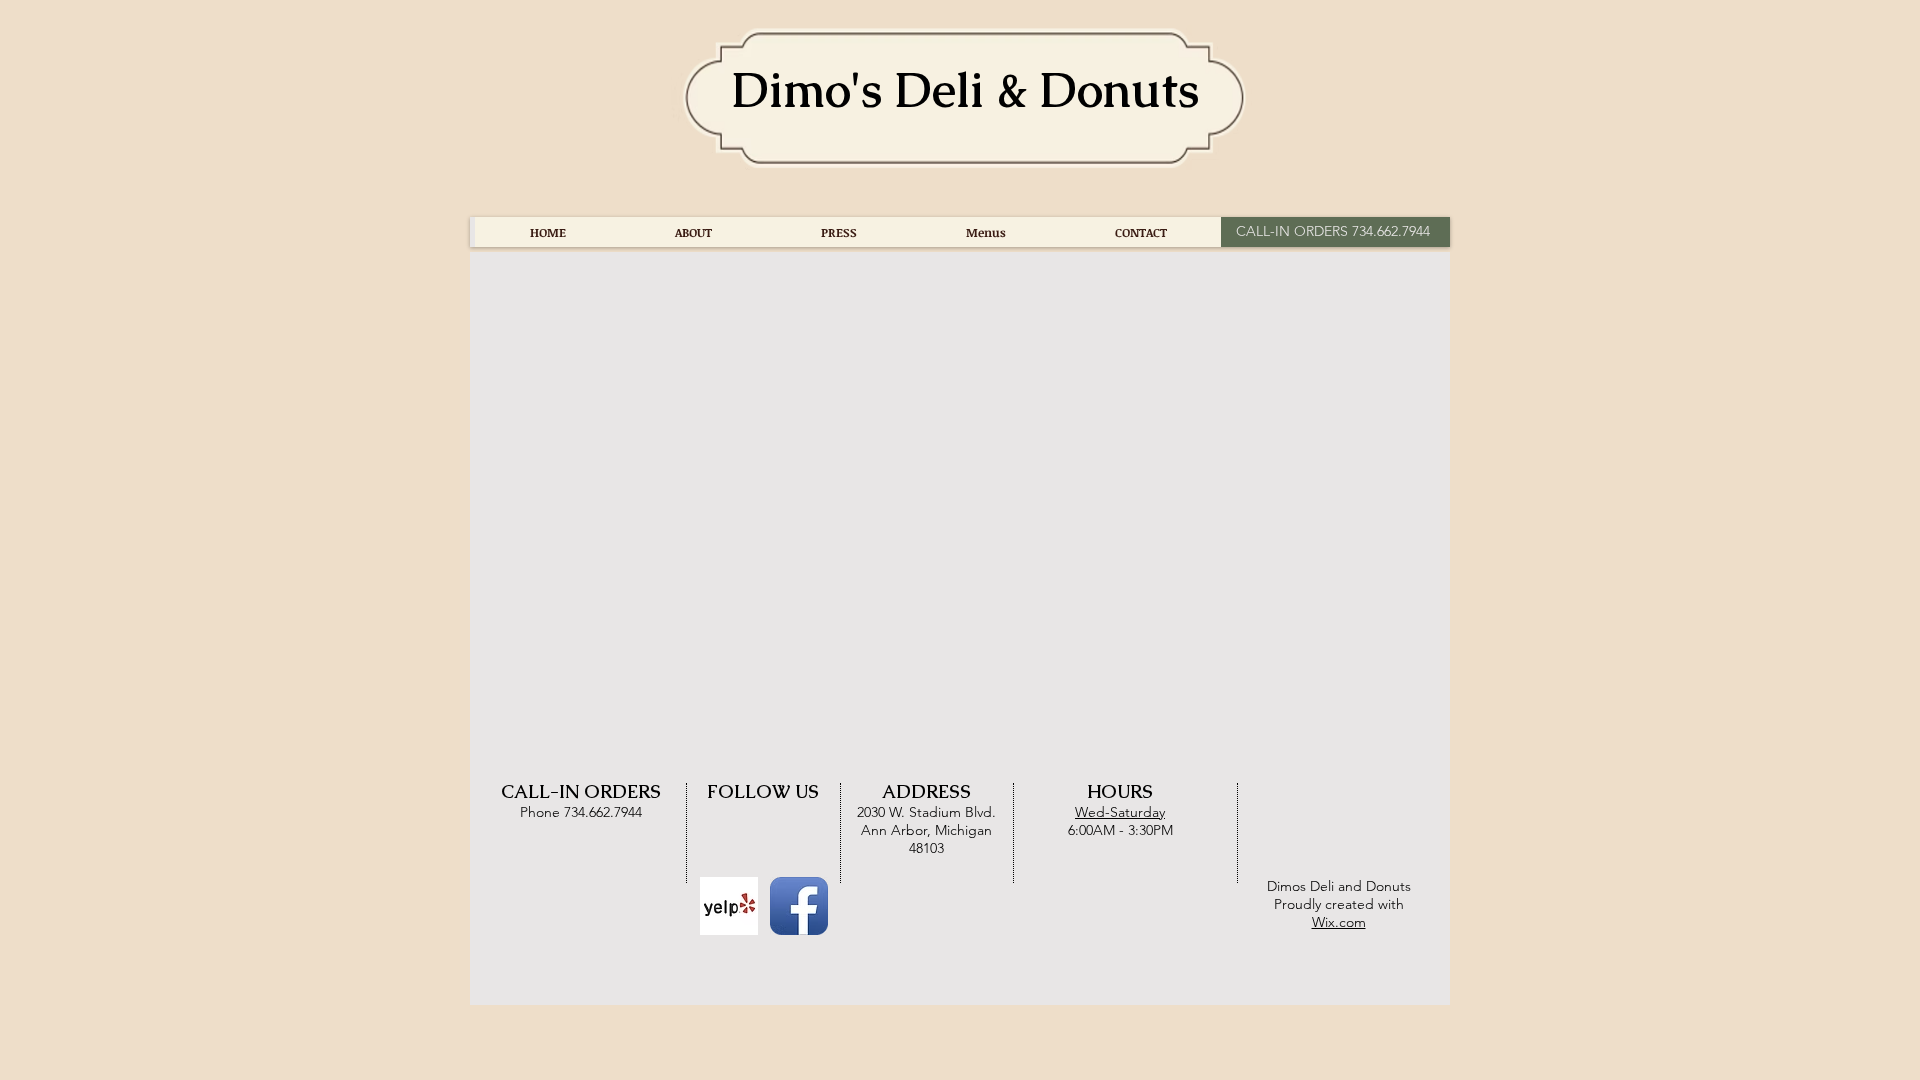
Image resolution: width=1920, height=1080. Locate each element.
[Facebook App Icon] (799, 906)
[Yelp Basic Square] (729, 906)
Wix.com (1339, 922)
